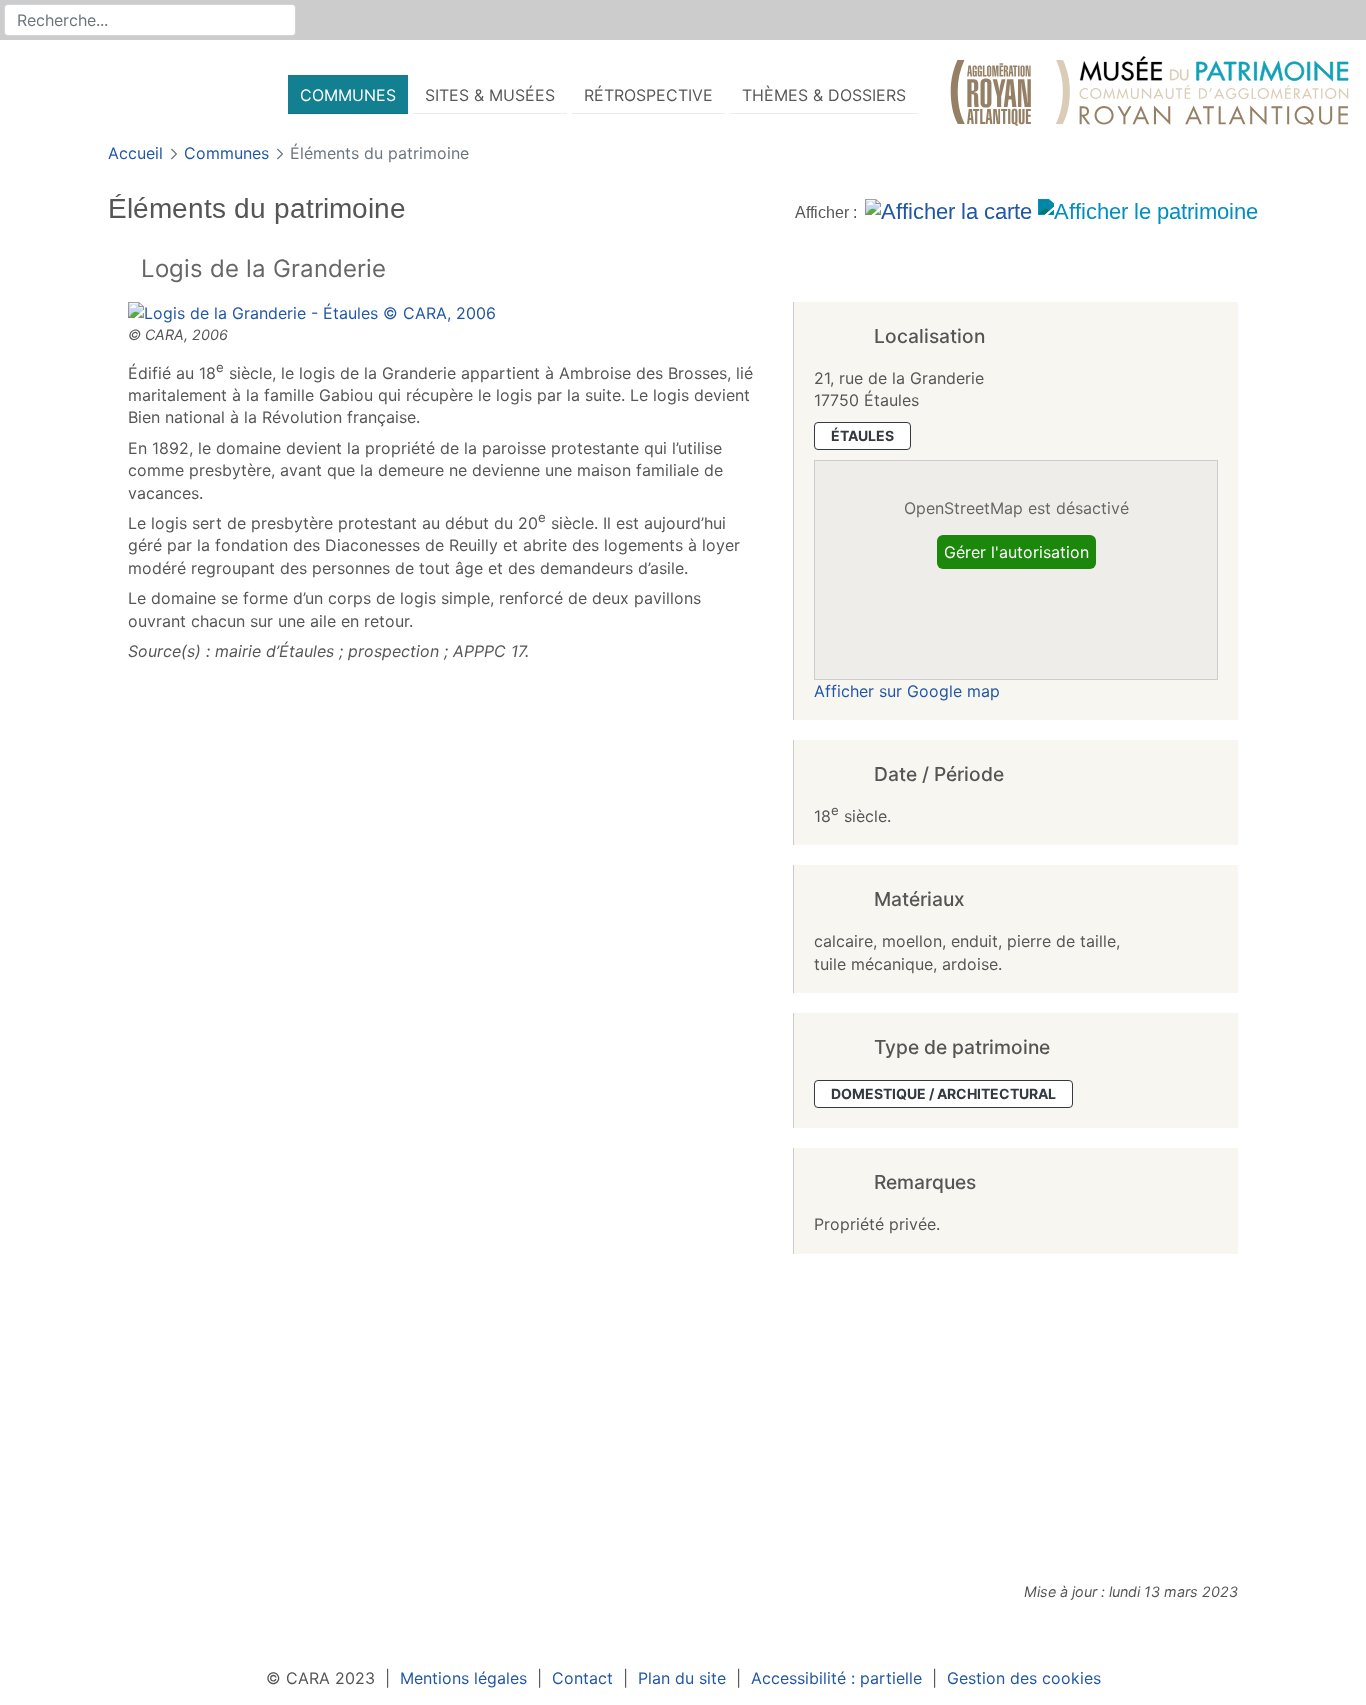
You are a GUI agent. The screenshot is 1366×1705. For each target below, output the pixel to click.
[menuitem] (348, 94)
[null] (124, 270)
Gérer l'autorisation (1016, 552)
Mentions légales (463, 1678)
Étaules (862, 435)
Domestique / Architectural (943, 1093)
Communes (229, 153)
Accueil (138, 153)
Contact (582, 1678)
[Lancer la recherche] (282, 20)
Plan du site (682, 1678)
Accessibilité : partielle (836, 1678)
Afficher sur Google (907, 691)
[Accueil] (1150, 95)
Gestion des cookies (1024, 1678)
